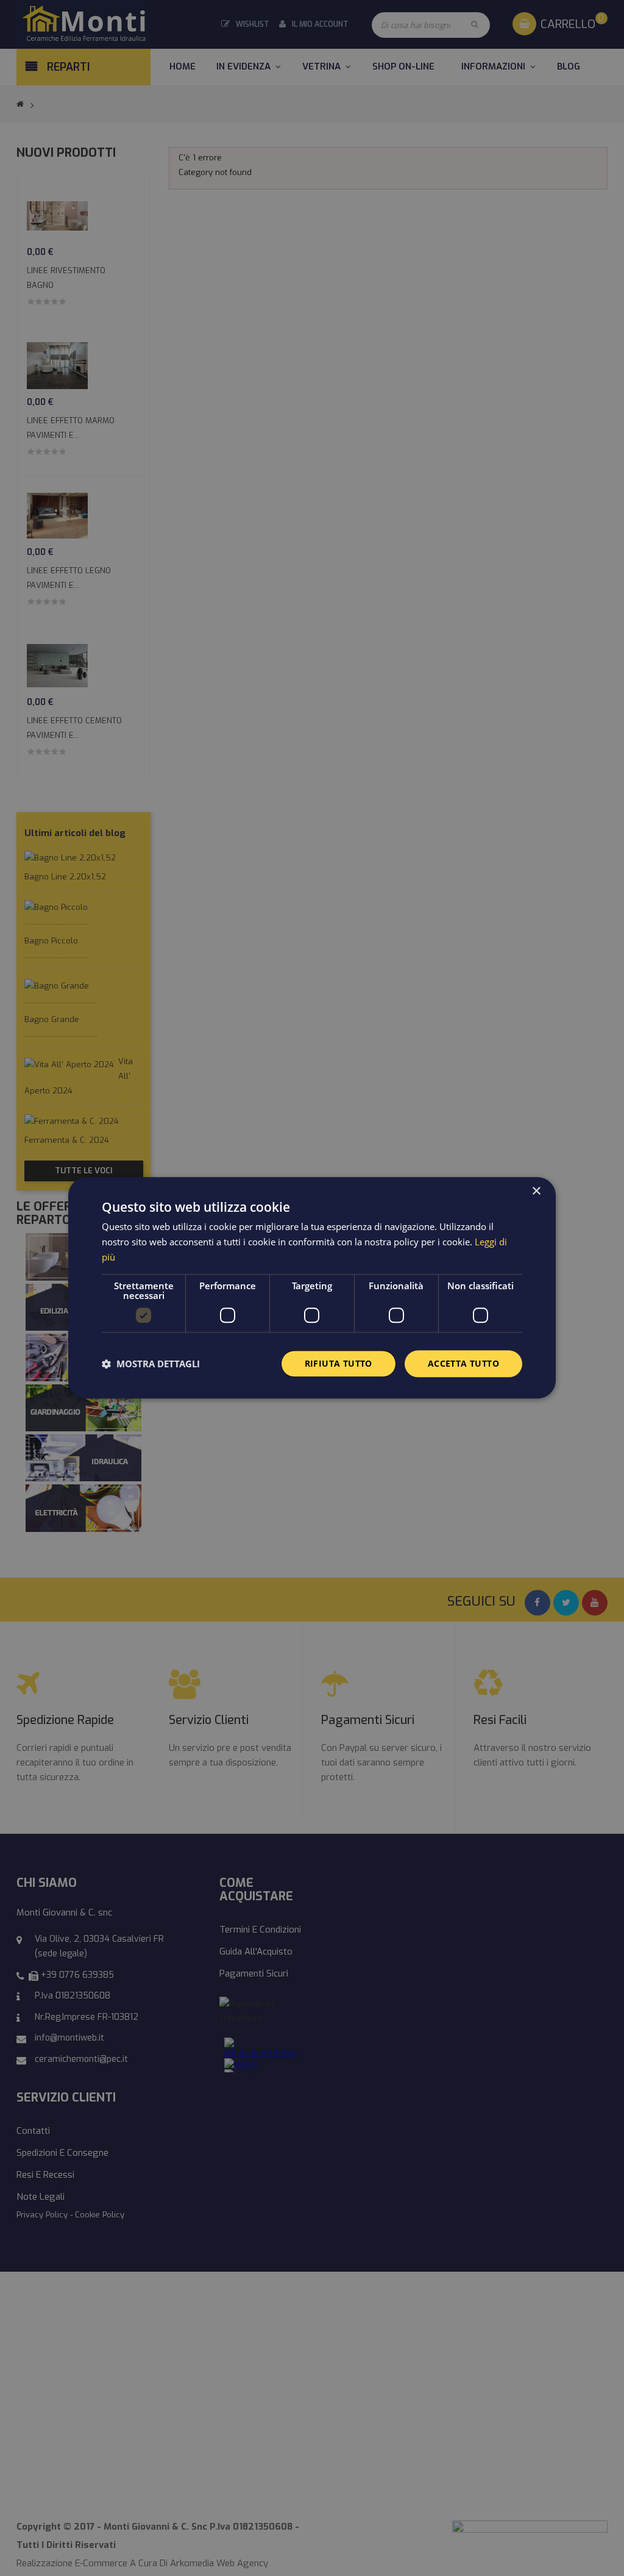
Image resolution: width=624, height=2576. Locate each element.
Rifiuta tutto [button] (339, 1363)
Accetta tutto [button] (463, 1363)
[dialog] (312, 1288)
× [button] (536, 1191)
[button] (151, 1364)
